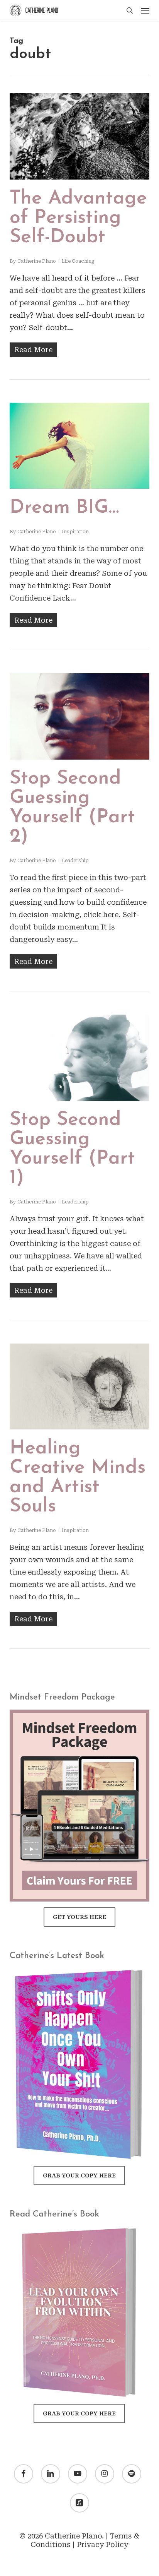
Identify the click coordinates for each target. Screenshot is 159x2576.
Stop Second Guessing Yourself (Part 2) (72, 808)
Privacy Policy (102, 2544)
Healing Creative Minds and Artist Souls (78, 1478)
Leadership (75, 861)
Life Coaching (78, 261)
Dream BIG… (64, 508)
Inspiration (75, 532)
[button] (145, 10)
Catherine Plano (37, 261)
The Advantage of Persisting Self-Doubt (78, 218)
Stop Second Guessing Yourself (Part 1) (72, 1149)
